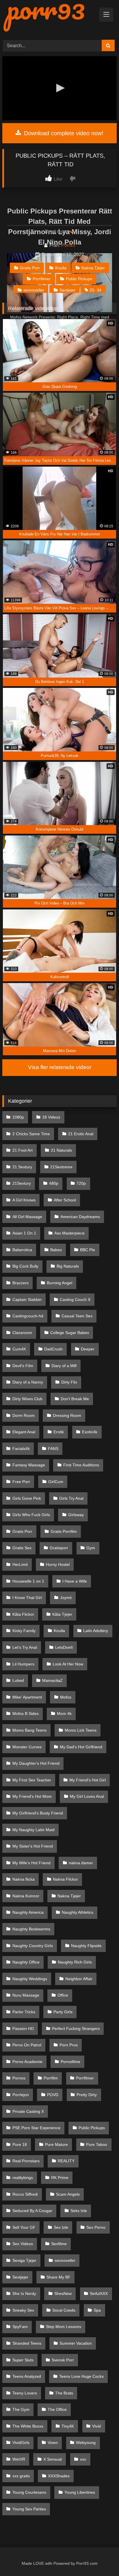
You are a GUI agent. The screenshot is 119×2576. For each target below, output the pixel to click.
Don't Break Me (75, 1399)
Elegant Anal (24, 1432)
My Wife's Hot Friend (31, 1863)
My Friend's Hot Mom (32, 1796)
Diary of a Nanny (28, 1382)
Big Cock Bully (25, 1266)
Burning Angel (59, 1283)
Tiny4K (68, 2426)
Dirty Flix (69, 1382)
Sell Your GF (24, 2227)
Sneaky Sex (23, 2310)
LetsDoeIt (64, 1647)
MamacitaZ (52, 1680)
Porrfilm (51, 2078)
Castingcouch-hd (28, 1316)
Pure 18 (20, 2144)
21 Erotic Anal (81, 1134)
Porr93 (68, 245)
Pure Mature (56, 2144)
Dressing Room (67, 1415)
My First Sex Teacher (32, 1780)
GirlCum (56, 1482)
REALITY (66, 2161)
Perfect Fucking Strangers (76, 2029)
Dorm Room (24, 1415)
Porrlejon (21, 2095)
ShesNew (63, 2293)
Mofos (66, 1697)
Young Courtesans (29, 2492)
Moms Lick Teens (81, 1730)
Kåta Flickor (23, 1614)
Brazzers (21, 1283)
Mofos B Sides (26, 1713)
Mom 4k (64, 1713)
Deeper (88, 1349)
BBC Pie (88, 1250)
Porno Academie (27, 2062)
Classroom (22, 1333)
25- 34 (95, 290)
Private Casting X (28, 2111)
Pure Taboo (97, 2144)
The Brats (64, 2393)
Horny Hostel (58, 1564)
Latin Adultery (96, 1631)
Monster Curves (27, 1747)
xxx (83, 2459)
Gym (91, 1548)
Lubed (18, 1680)
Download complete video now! (63, 133)
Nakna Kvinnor (26, 1896)
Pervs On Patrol (27, 2045)
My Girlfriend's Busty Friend (38, 1813)
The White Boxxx (28, 2426)
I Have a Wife (75, 1581)
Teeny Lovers (25, 2393)
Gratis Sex (22, 1548)
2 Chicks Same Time (31, 1134)
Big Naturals (68, 1266)
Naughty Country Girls (33, 1946)
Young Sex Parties (29, 2509)
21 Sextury (22, 1167)
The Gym (21, 2409)
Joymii (66, 1598)
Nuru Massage (26, 1995)
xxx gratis (21, 2476)
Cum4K (19, 1349)
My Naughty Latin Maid (34, 1830)
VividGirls (21, 2443)
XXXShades (59, 2476)
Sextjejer (67, 290)
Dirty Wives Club (27, 1399)
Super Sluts (23, 2360)
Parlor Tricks (24, 2012)
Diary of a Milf (64, 1366)
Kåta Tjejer (62, 1614)
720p (81, 1183)
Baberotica (22, 1250)
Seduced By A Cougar (32, 2211)
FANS (53, 1449)
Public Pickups (79, 279)
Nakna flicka (24, 1879)
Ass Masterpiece (69, 1233)
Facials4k (21, 1449)
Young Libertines (80, 2492)
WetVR (19, 2459)
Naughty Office (26, 1962)
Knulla (61, 268)
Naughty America (28, 1912)
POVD (53, 2095)
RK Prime (60, 2178)
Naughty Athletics (78, 1912)
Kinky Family (24, 1631)
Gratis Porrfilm (64, 1531)
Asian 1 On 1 (24, 1233)
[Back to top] (101, 2559)
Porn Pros (69, 2045)
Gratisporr (59, 1548)
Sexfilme (59, 2244)
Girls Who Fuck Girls (31, 1515)
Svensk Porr (63, 2360)
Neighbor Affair (79, 1979)
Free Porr (21, 1482)
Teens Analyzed (27, 2376)
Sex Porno (96, 2227)
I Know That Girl (27, 1598)
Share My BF (58, 2277)
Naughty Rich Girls (75, 1962)
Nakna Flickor (65, 1879)
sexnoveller (34, 290)
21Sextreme (61, 1167)
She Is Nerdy (24, 2293)
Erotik (59, 1432)
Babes (56, 1250)
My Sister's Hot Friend (33, 1846)
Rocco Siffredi (25, 2194)
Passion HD (23, 2029)
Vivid (96, 2426)
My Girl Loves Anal (87, 1796)
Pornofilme (70, 2062)
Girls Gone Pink (27, 1498)
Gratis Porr (30, 268)
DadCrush (53, 1349)
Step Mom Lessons (64, 2327)
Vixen (53, 2443)
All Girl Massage (27, 1217)
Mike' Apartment (27, 1697)
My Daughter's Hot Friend (36, 1763)
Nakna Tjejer (93, 268)
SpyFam (20, 2327)
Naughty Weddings (30, 1979)
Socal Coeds (64, 2310)
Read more (57, 231)
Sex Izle (61, 2227)
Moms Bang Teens (29, 1730)
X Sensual (53, 2459)
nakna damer (81, 1863)
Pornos (19, 2078)
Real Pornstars (26, 2161)
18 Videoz (51, 1117)
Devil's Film (23, 1366)
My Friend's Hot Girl (88, 1780)
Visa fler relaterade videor (60, 1067)
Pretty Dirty (87, 2095)
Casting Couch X (75, 1300)
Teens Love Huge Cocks (81, 2376)
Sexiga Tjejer (24, 2260)
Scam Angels (68, 2194)
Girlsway (76, 1515)
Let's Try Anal (25, 1647)
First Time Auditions (81, 1465)
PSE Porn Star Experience (36, 2128)
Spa (97, 2310)
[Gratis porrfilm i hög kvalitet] (49, 18)
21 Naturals (61, 1150)
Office (63, 1995)
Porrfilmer (42, 279)
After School (65, 1200)
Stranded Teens (27, 2343)
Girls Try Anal (71, 1498)
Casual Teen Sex (77, 1316)
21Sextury (22, 1183)
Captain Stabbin (27, 1300)
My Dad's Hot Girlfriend (81, 1747)
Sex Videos (23, 2244)
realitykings (23, 2178)
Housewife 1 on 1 (28, 1581)
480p (54, 1183)
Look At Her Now (68, 1664)
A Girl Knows (24, 1200)
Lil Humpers (23, 1664)
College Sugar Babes (70, 1333)
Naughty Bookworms (31, 1929)
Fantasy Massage (29, 1465)
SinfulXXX (99, 2293)
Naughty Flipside (86, 1946)
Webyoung (86, 2443)
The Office (57, 2409)
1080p (18, 1117)
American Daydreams (80, 1217)
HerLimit (20, 1564)
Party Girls (63, 2012)
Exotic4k (90, 1432)
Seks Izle (79, 2211)
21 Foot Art (23, 1150)
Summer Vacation (76, 2343)
